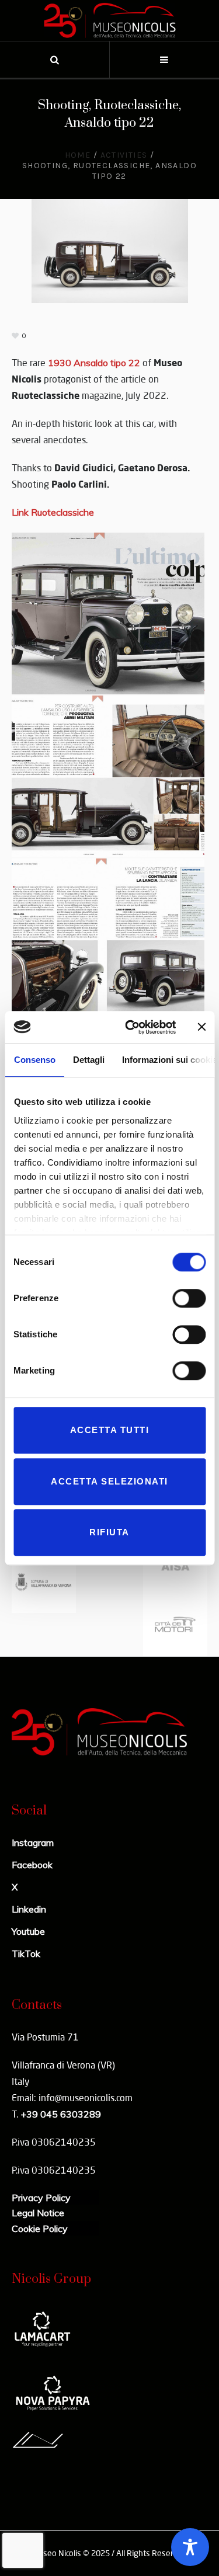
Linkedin (29, 1909)
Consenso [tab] (34, 1060)
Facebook (32, 1865)
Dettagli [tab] (88, 1060)
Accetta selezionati (109, 1481)
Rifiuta (109, 1532)
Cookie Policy (40, 2229)
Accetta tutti (110, 1430)
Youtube (28, 1931)
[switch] (189, 1298)
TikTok (26, 1953)
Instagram (33, 1843)
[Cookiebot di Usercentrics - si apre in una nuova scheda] (131, 1027)
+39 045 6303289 (61, 2114)
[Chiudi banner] (201, 1027)
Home (78, 155)
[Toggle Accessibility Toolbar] (190, 2547)
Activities (124, 155)
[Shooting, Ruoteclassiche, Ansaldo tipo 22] (110, 250)
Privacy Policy (41, 2198)
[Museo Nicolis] (110, 20)
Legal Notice (38, 2213)
